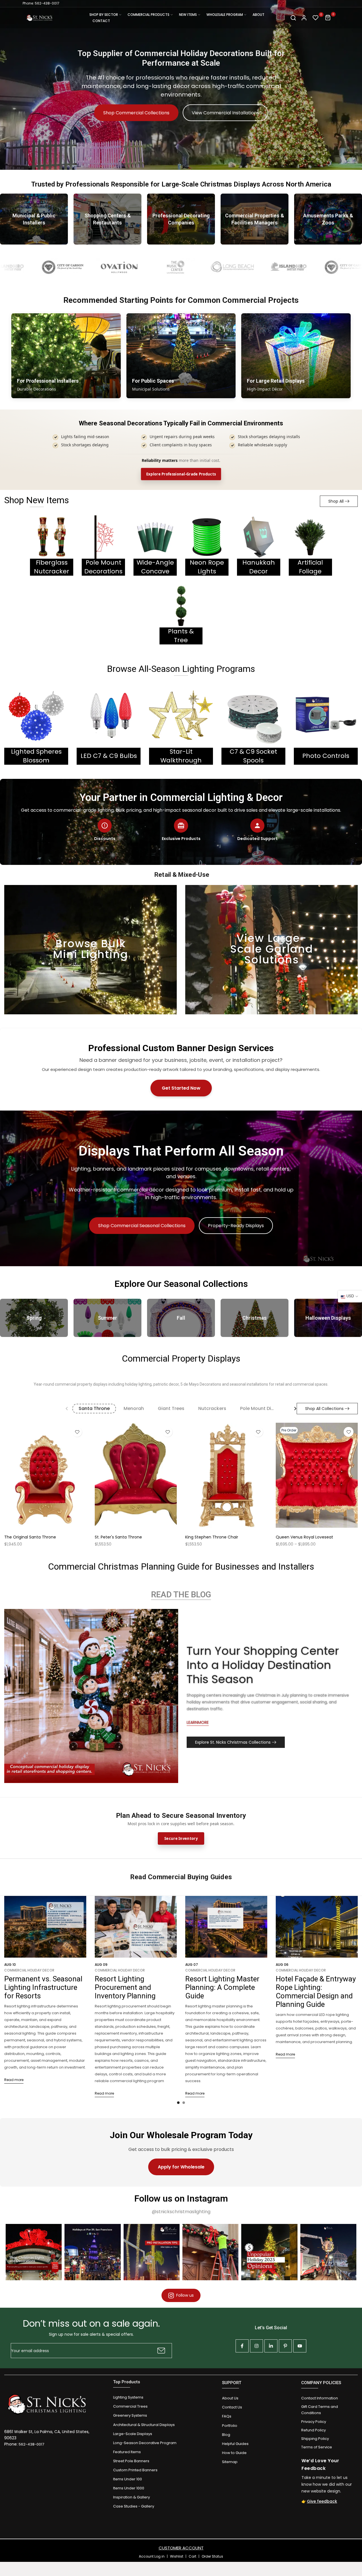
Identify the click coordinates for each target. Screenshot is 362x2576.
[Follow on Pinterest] (285, 2346)
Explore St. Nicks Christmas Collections (233, 1742)
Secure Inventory (181, 1838)
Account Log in (152, 2556)
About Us (230, 2398)
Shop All (336, 501)
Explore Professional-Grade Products (181, 474)
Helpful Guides (235, 2444)
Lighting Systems (128, 2397)
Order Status (212, 2556)
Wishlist (177, 2556)
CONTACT (101, 21)
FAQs (227, 2416)
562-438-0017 (31, 2444)
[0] (316, 18)
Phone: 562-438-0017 (41, 3)
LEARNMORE (198, 1722)
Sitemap (230, 2462)
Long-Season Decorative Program (145, 2443)
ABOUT (258, 15)
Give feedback (322, 2501)
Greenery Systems (130, 2415)
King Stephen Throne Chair (212, 1537)
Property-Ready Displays (236, 1226)
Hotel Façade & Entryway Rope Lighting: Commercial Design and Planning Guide (316, 1992)
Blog (226, 2435)
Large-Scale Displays (133, 2434)
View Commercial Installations (225, 113)
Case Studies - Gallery (134, 2506)
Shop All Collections (324, 1409)
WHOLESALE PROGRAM (225, 15)
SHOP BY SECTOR (104, 15)
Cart (192, 2556)
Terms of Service (317, 2447)
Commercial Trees (130, 2406)
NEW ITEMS (188, 15)
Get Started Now (181, 1088)
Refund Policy (313, 2430)
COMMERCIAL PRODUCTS (148, 15)
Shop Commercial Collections (136, 113)
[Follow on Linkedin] (271, 2346)
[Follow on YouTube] (300, 2346)
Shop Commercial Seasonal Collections (142, 1226)
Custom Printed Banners (135, 2470)
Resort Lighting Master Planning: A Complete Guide (222, 1987)
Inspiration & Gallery (132, 2497)
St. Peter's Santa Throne (118, 1537)
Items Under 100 (128, 2479)
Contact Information (320, 2398)
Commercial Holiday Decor (29, 1970)
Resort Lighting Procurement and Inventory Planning (125, 1987)
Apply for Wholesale (181, 2167)
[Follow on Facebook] (242, 2346)
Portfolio (230, 2426)
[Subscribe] (160, 2351)
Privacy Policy (314, 2422)
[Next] (291, 1409)
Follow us (185, 2295)
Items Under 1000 (129, 2488)
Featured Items (127, 2452)
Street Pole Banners (131, 2461)
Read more (14, 2080)
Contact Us (232, 2407)
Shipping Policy (315, 2439)
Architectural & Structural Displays (144, 2425)
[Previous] (71, 1409)
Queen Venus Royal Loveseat (304, 1537)
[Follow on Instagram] (257, 2346)
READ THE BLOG (181, 1595)
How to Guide (234, 2453)
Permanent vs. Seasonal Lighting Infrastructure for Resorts (43, 1987)
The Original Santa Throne (30, 1537)
